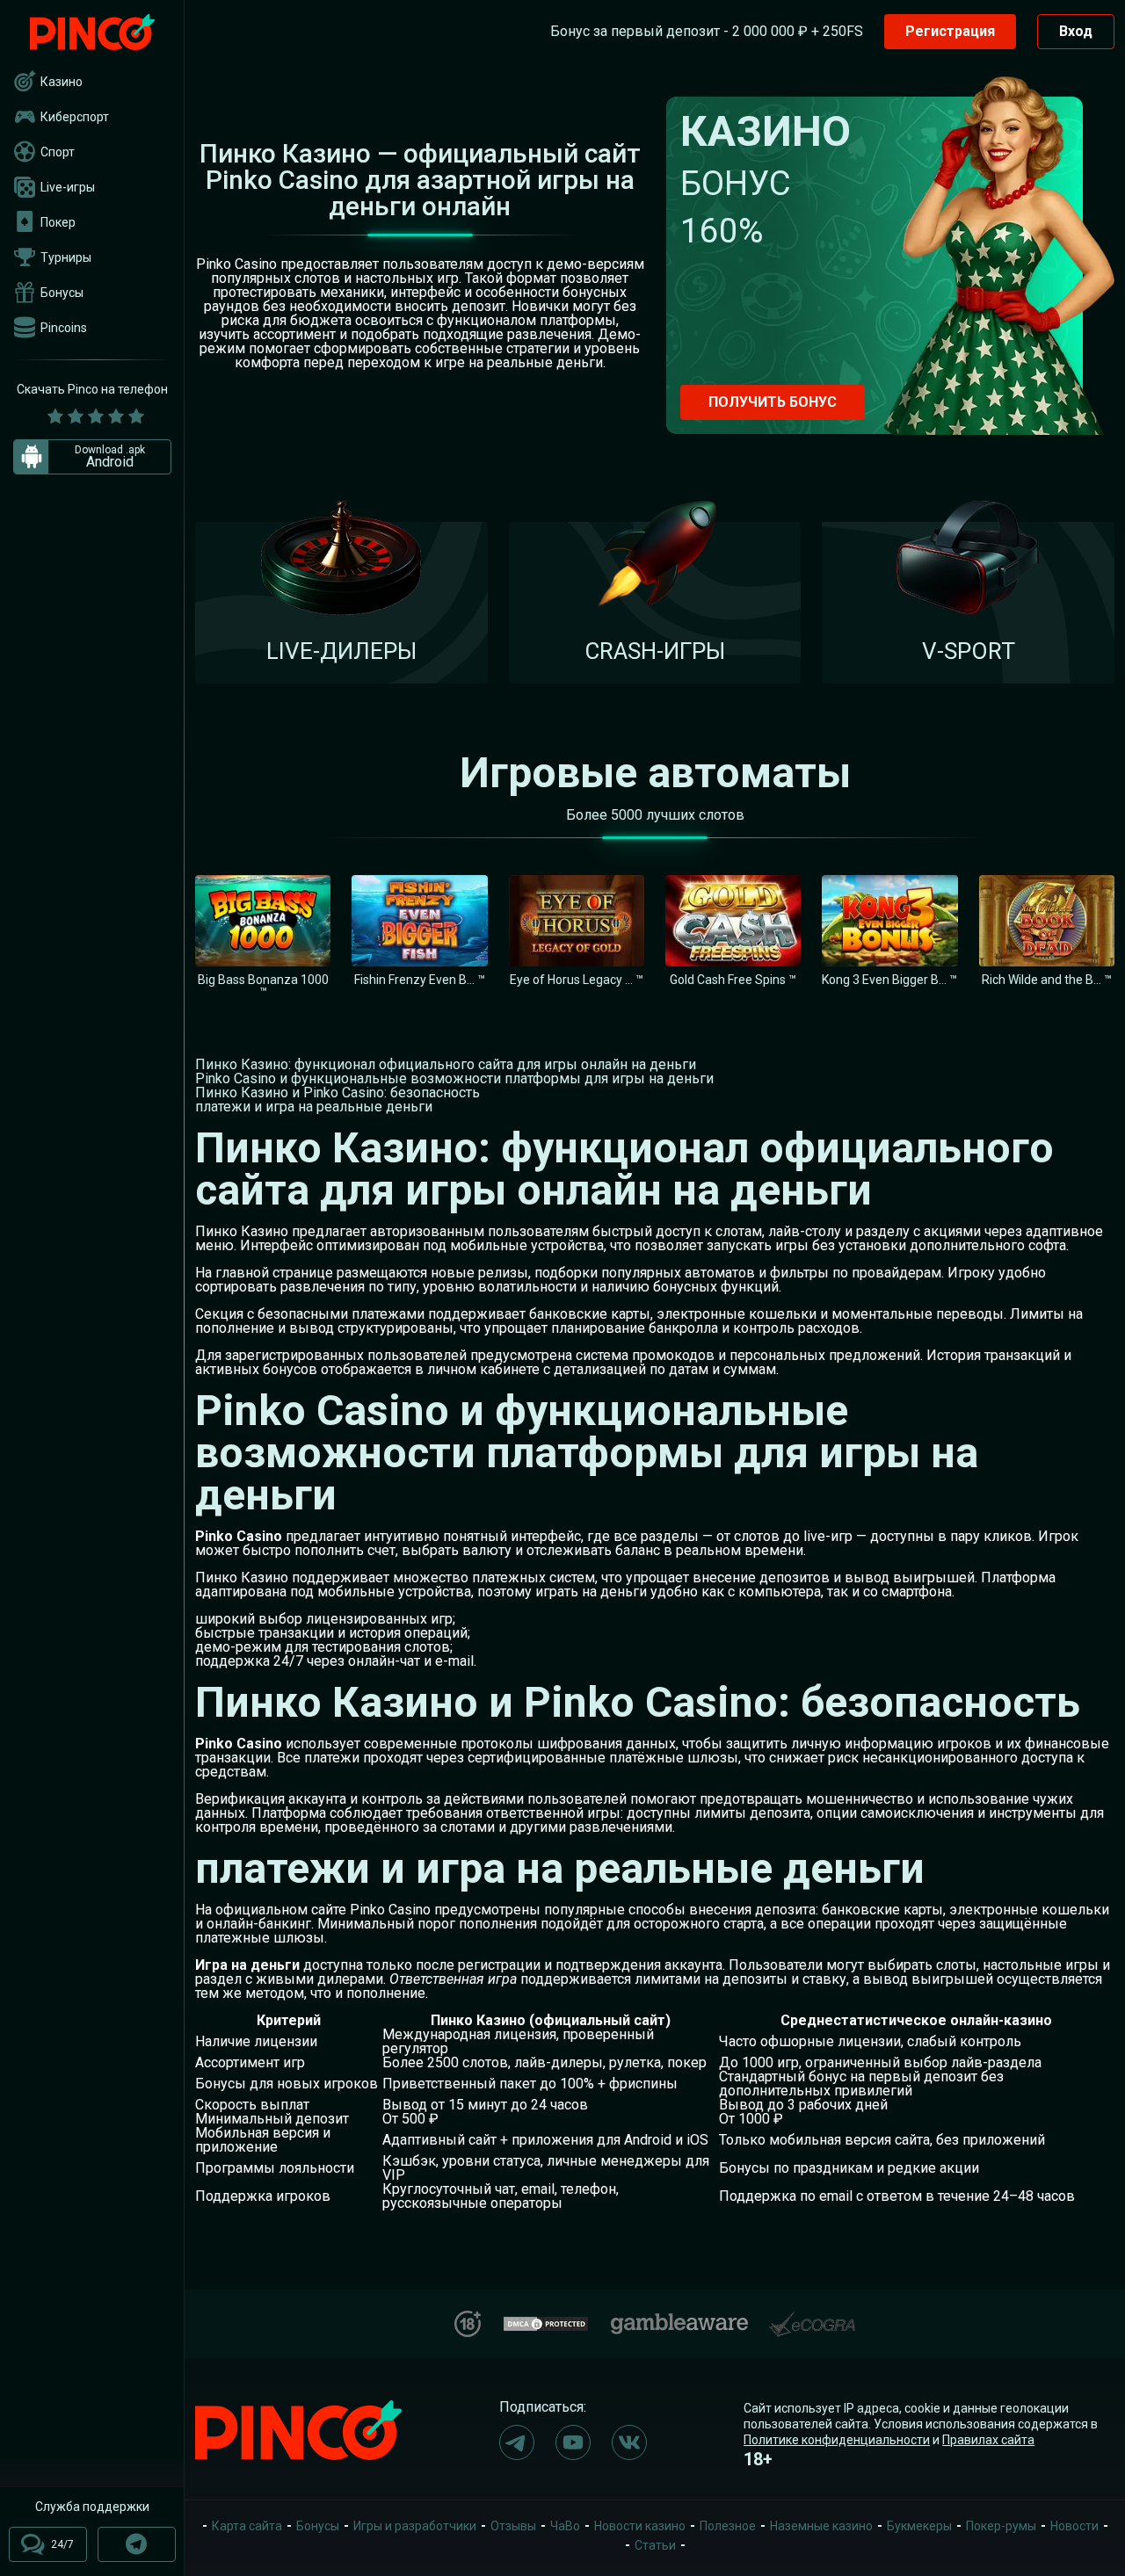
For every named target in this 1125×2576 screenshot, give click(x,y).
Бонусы (62, 293)
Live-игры (68, 187)
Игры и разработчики (415, 2526)
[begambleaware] (679, 2320)
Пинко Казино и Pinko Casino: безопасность (337, 1093)
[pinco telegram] (517, 2442)
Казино (62, 82)
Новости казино (640, 2526)
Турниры (66, 257)
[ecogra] (812, 2317)
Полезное (728, 2526)
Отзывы (513, 2526)
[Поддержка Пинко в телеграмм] (137, 2544)
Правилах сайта (988, 2440)
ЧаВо (565, 2526)
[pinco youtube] (573, 2442)
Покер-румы (1001, 2526)
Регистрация (950, 31)
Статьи (655, 2545)
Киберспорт (75, 117)
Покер (58, 222)
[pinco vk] (629, 2442)
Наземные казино (821, 2526)
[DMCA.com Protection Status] (546, 2322)
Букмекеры (919, 2526)
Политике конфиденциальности (837, 2440)
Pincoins (64, 328)
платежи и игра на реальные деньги (314, 1107)
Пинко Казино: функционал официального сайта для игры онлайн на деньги (446, 1064)
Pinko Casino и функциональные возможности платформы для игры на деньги (454, 1078)
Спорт (58, 152)
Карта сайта (247, 2526)
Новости (1074, 2526)
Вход (1076, 31)
